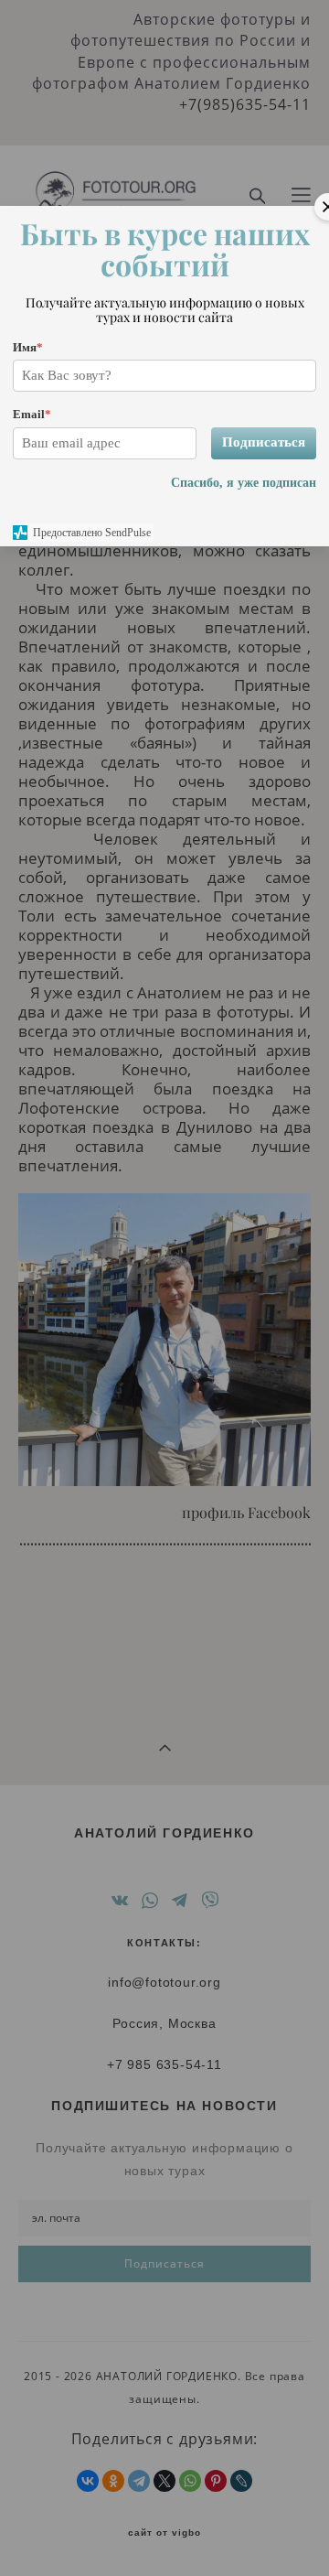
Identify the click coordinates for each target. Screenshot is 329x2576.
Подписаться (264, 442)
